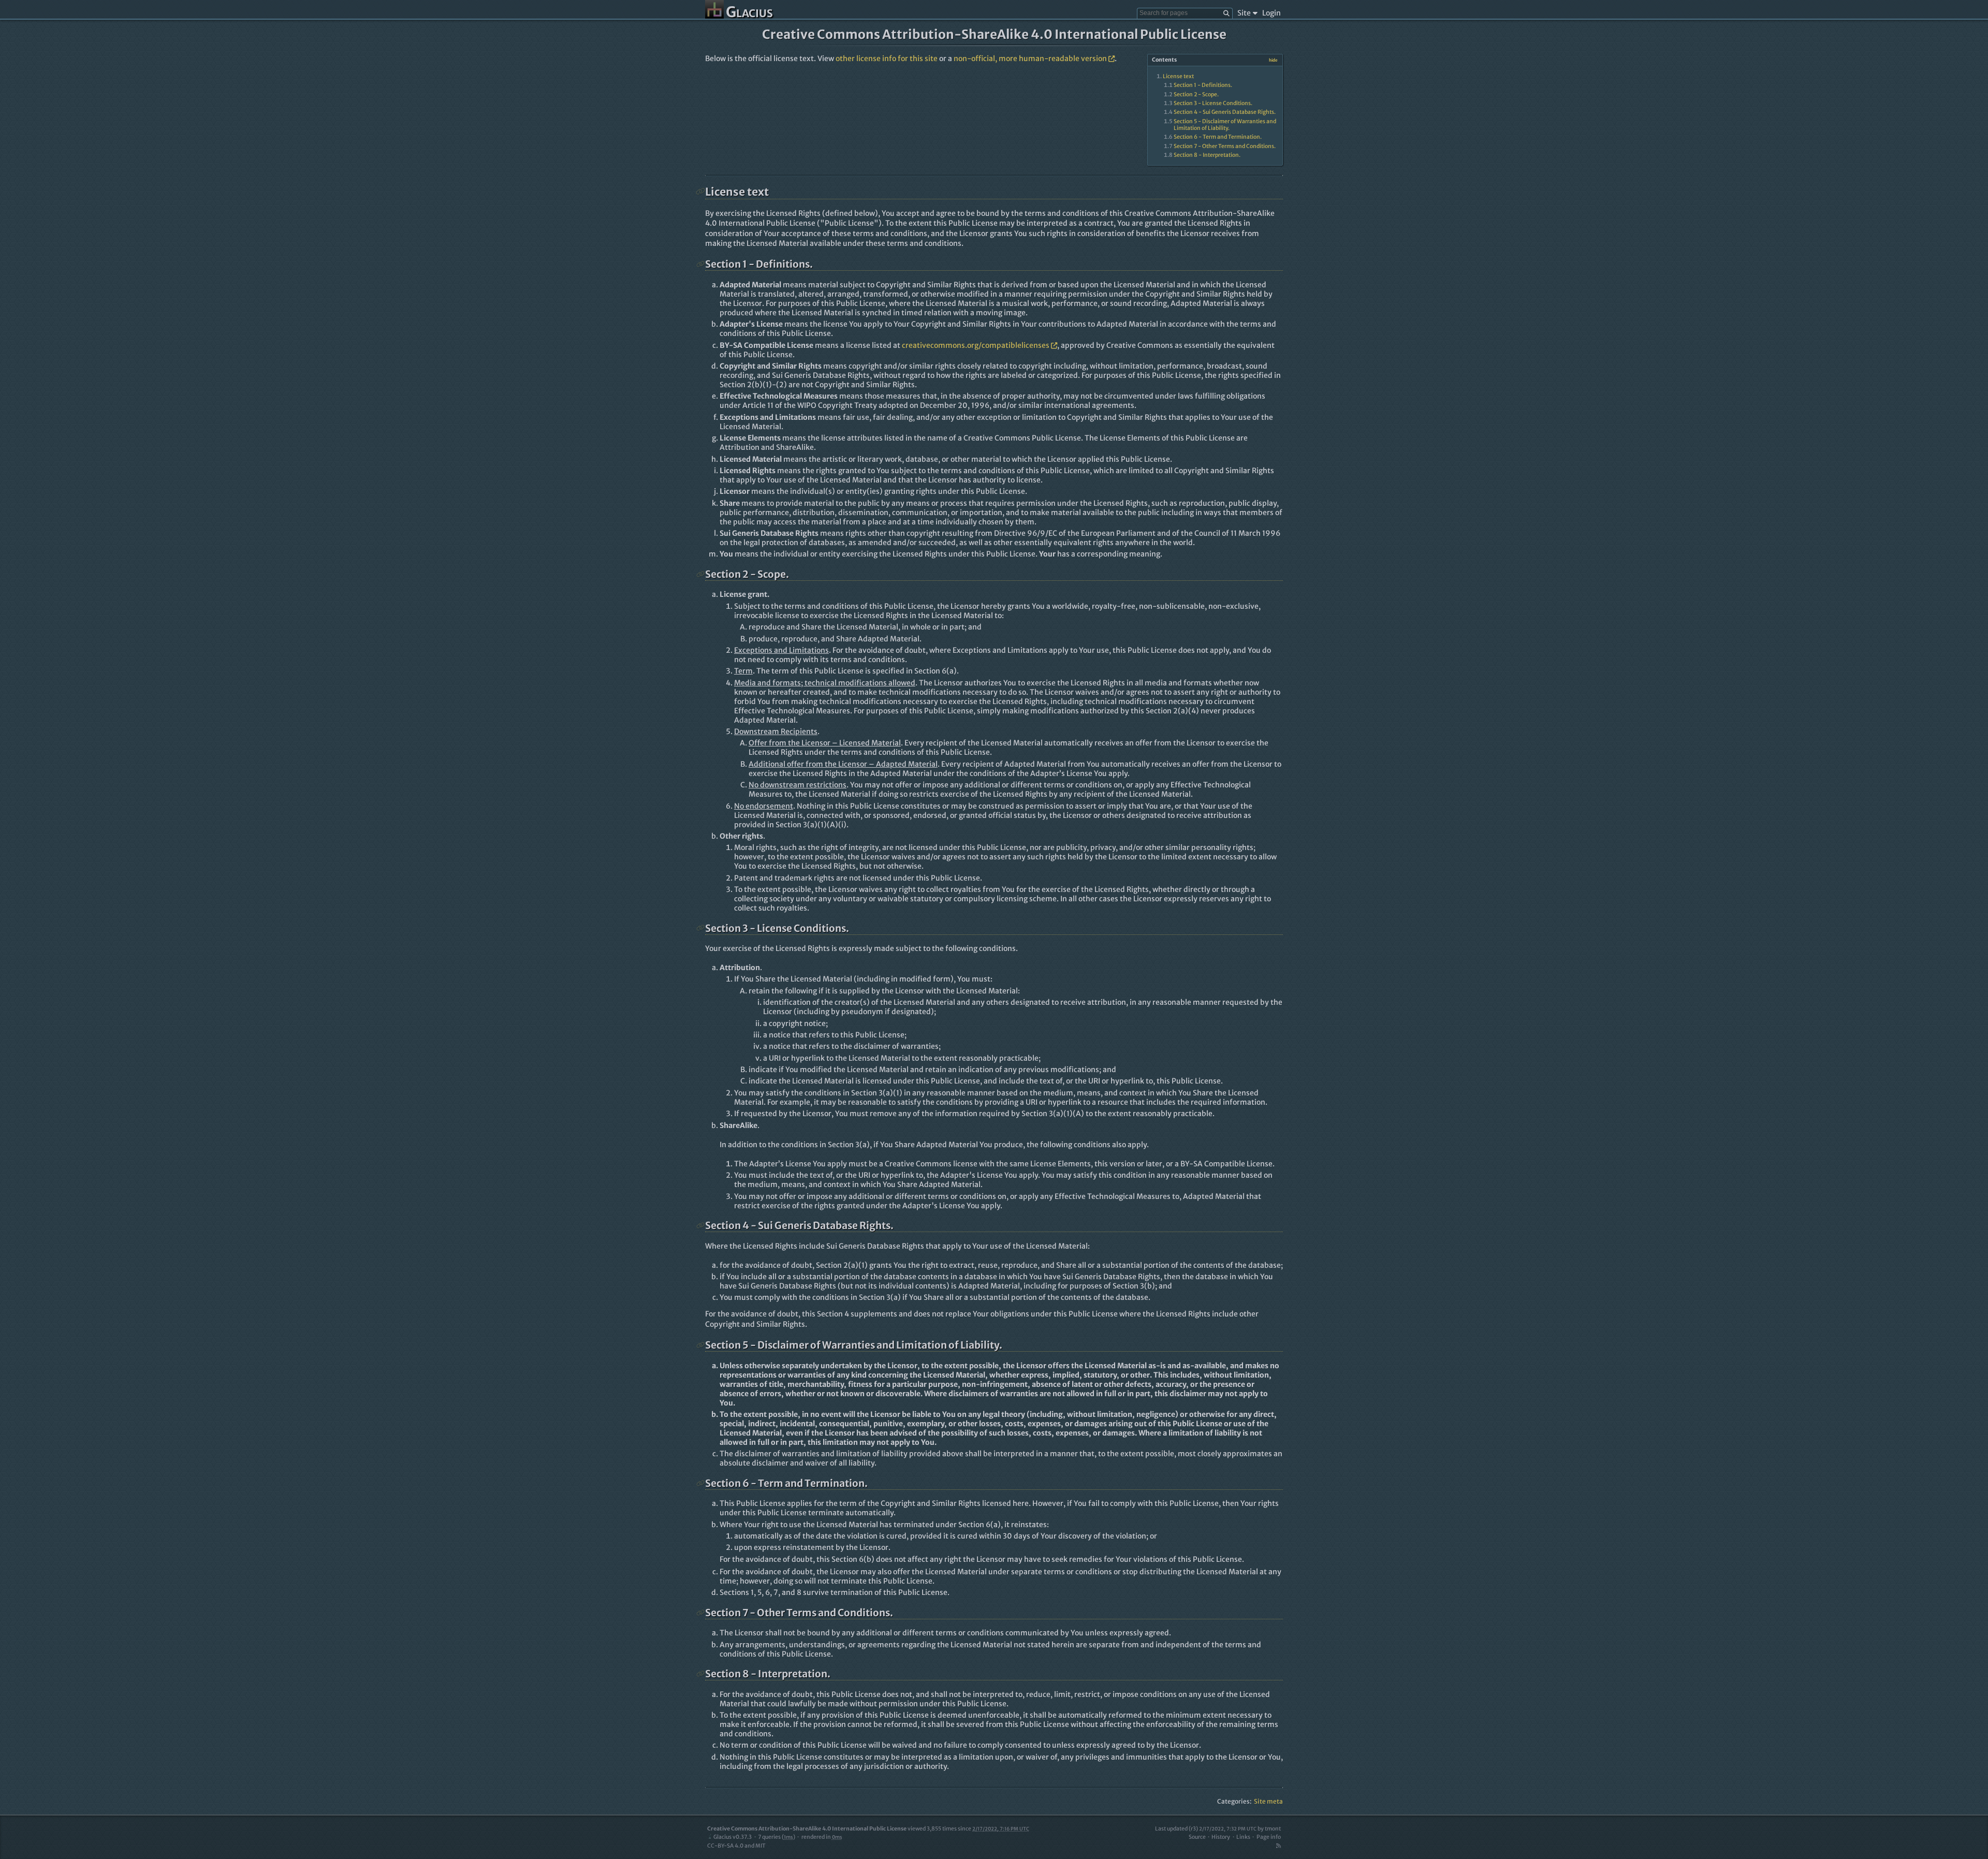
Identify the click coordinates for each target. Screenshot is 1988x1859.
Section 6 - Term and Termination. (1218, 137)
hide (1273, 60)
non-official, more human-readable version (1030, 58)
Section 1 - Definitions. (1203, 85)
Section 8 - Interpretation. (1207, 155)
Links (1243, 1837)
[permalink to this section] (700, 192)
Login (1271, 13)
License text (1178, 76)
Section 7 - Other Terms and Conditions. (1225, 146)
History (1221, 1837)
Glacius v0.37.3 (733, 1837)
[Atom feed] (1278, 1846)
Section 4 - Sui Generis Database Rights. (1225, 112)
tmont (1273, 1829)
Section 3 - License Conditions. (1213, 103)
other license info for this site (887, 58)
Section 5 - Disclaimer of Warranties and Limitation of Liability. (1225, 125)
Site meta (1268, 1801)
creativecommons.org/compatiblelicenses (976, 345)
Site (1244, 13)
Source (1197, 1837)
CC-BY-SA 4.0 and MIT (736, 1846)
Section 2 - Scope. (1196, 94)
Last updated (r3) (1206, 1829)
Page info (1269, 1837)
